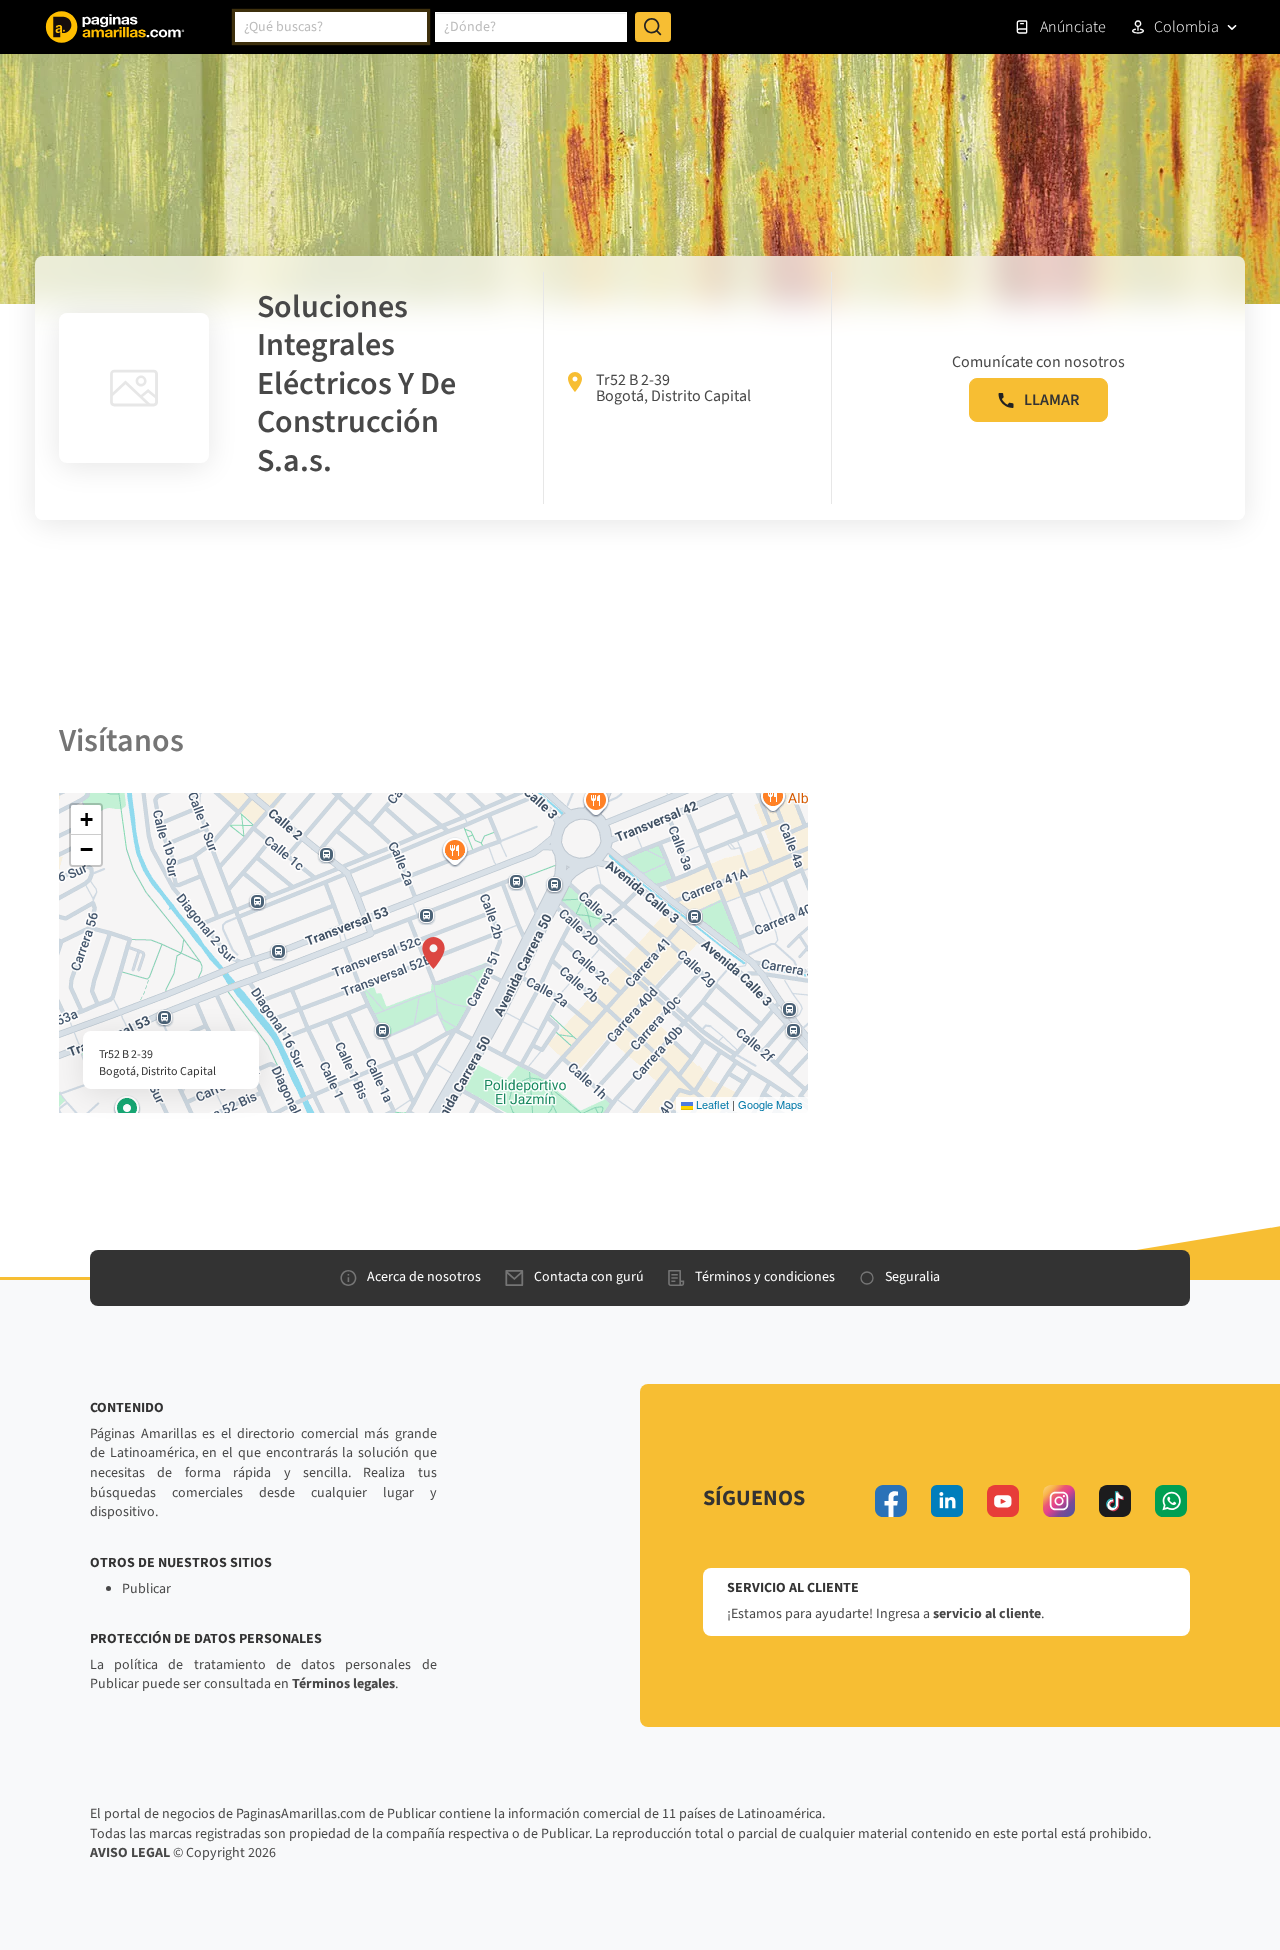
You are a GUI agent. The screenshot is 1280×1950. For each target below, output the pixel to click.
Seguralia (912, 1277)
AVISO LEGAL (130, 1853)
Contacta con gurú (589, 1277)
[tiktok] (1115, 1501)
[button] (433, 953)
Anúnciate (1073, 27)
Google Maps (770, 1104)
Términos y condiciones (765, 1277)
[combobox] (331, 27)
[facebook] (891, 1501)
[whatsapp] (1171, 1501)
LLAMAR (1051, 400)
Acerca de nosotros (424, 1277)
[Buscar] (653, 27)
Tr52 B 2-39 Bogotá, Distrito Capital (673, 388)
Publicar (146, 1589)
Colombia (1186, 27)
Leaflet (711, 1104)
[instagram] (1059, 1501)
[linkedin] (947, 1501)
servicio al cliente (987, 1614)
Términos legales (343, 1684)
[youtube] (1003, 1501)
